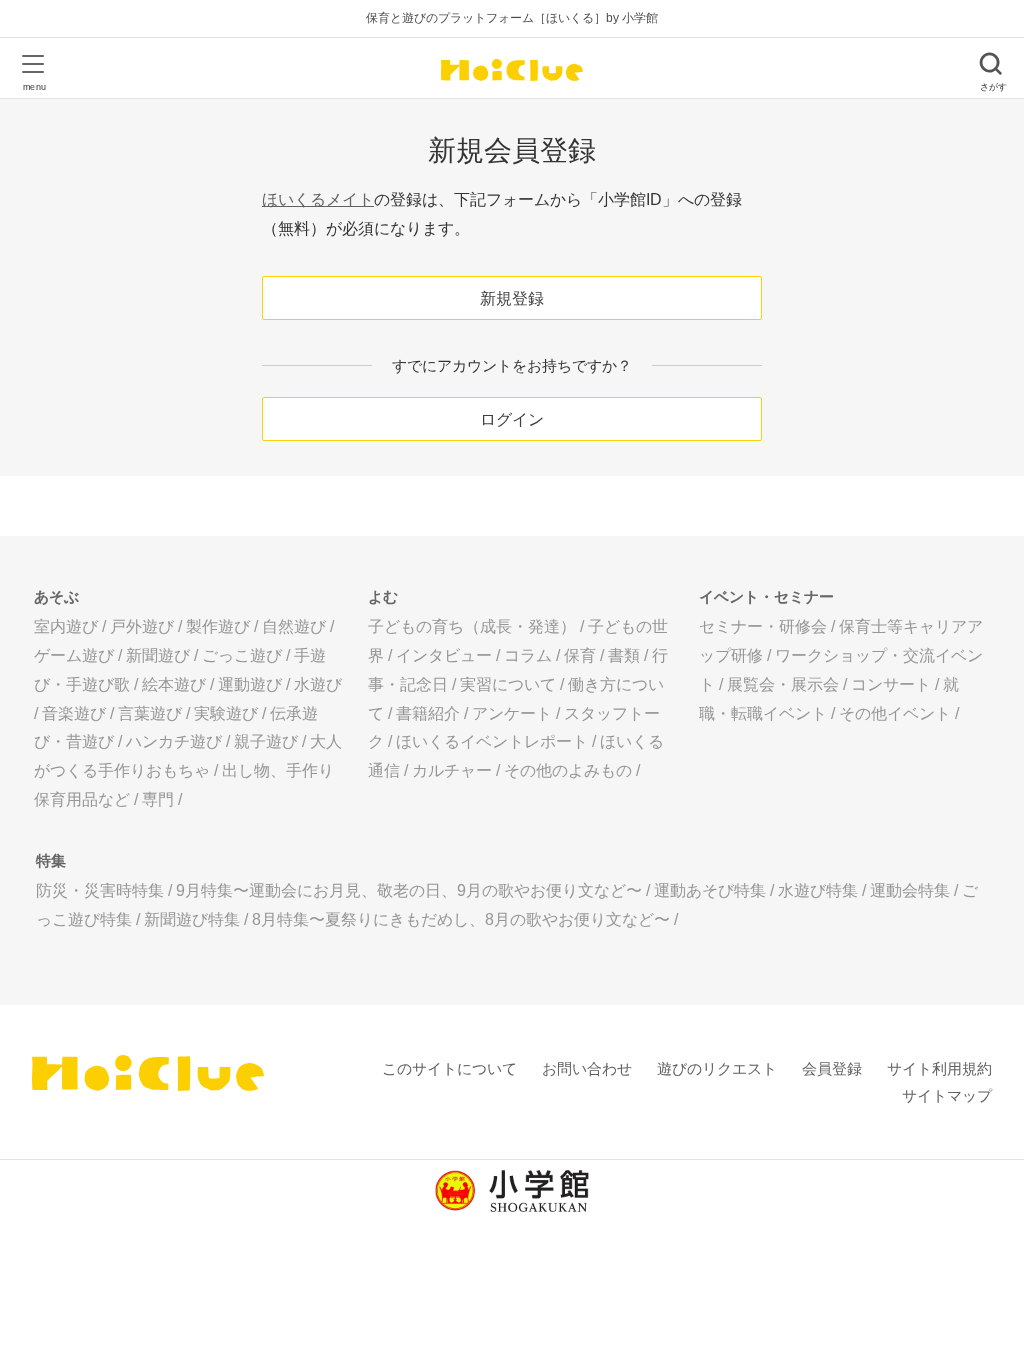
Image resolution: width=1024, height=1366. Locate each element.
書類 (624, 655)
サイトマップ (947, 1095)
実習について (508, 684)
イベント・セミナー (766, 596)
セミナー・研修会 (763, 626)
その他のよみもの (568, 770)
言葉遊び (150, 713)
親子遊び (266, 741)
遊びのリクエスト (717, 1068)
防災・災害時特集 (100, 890)
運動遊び (250, 684)
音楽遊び (74, 713)
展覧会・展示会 (783, 684)
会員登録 (832, 1068)
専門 (158, 799)
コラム (528, 655)
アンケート (512, 713)
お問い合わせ (587, 1068)
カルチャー (452, 770)
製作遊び (218, 626)
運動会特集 (910, 890)
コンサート (891, 684)
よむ (383, 596)
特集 (51, 860)
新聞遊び (158, 655)
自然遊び (294, 626)
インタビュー (444, 655)
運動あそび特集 (710, 890)
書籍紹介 (428, 713)
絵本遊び (174, 684)
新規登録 (512, 298)
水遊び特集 (818, 890)
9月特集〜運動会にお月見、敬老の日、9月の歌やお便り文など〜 (409, 890)
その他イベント (895, 713)
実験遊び (226, 713)
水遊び (318, 684)
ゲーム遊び (74, 655)
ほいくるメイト (318, 199)
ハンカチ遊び (174, 741)
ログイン (512, 419)
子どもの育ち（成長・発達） (472, 626)
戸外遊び (142, 626)
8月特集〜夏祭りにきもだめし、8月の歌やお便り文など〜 (461, 919)
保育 (580, 655)
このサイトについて (449, 1068)
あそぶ (56, 596)
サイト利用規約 (939, 1068)
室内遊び (66, 626)
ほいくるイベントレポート (492, 741)
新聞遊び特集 (192, 919)
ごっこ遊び (242, 655)
